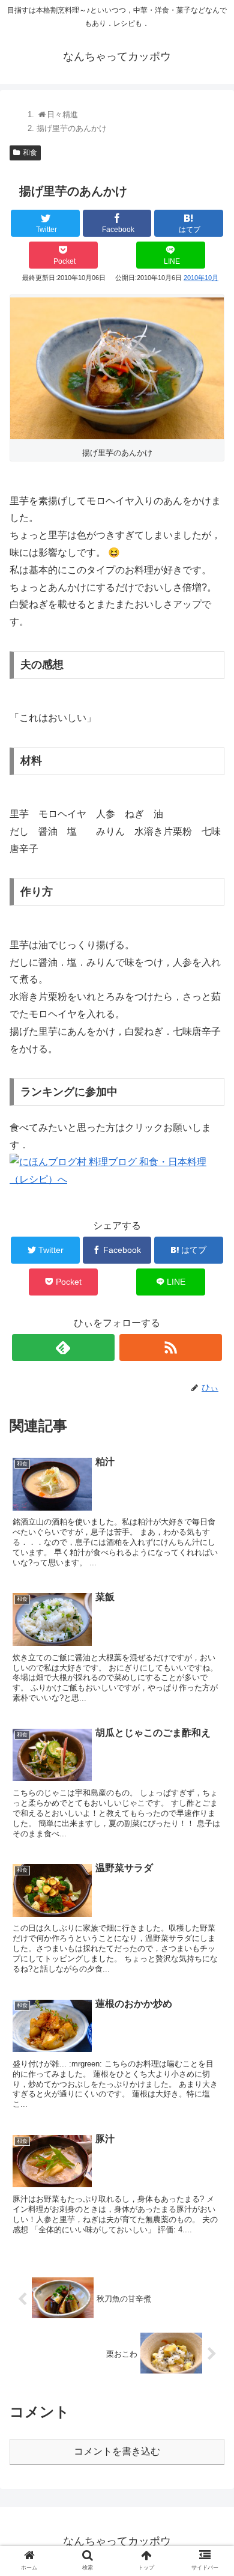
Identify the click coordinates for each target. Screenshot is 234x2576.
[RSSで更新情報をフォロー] (171, 1347)
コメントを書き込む (117, 2451)
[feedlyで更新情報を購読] (64, 1347)
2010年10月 (201, 278)
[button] (210, 1590)
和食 (30, 153)
